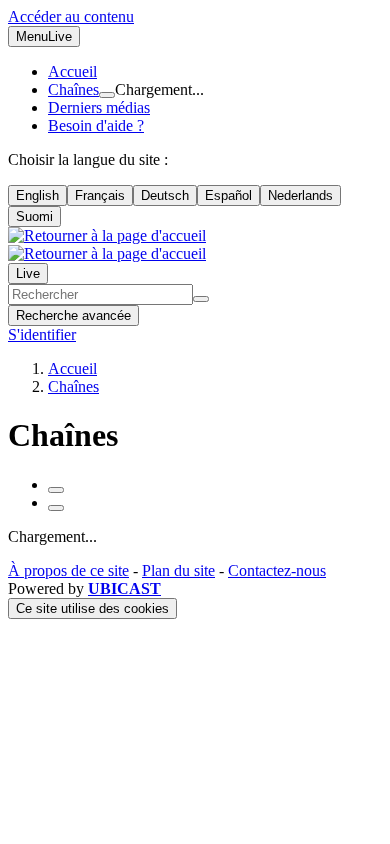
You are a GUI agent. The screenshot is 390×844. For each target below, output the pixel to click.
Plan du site (178, 570)
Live (28, 273)
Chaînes (73, 89)
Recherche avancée (73, 315)
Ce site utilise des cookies (92, 608)
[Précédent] (56, 490)
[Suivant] (56, 508)
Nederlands (300, 195)
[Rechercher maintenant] (201, 299)
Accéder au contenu (71, 16)
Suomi (34, 216)
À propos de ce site (68, 570)
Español (228, 195)
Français (100, 195)
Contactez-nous (277, 570)
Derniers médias (99, 107)
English (37, 195)
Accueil (72, 71)
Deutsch (165, 195)
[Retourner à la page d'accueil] (107, 244)
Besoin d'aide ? (96, 125)
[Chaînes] (107, 95)
